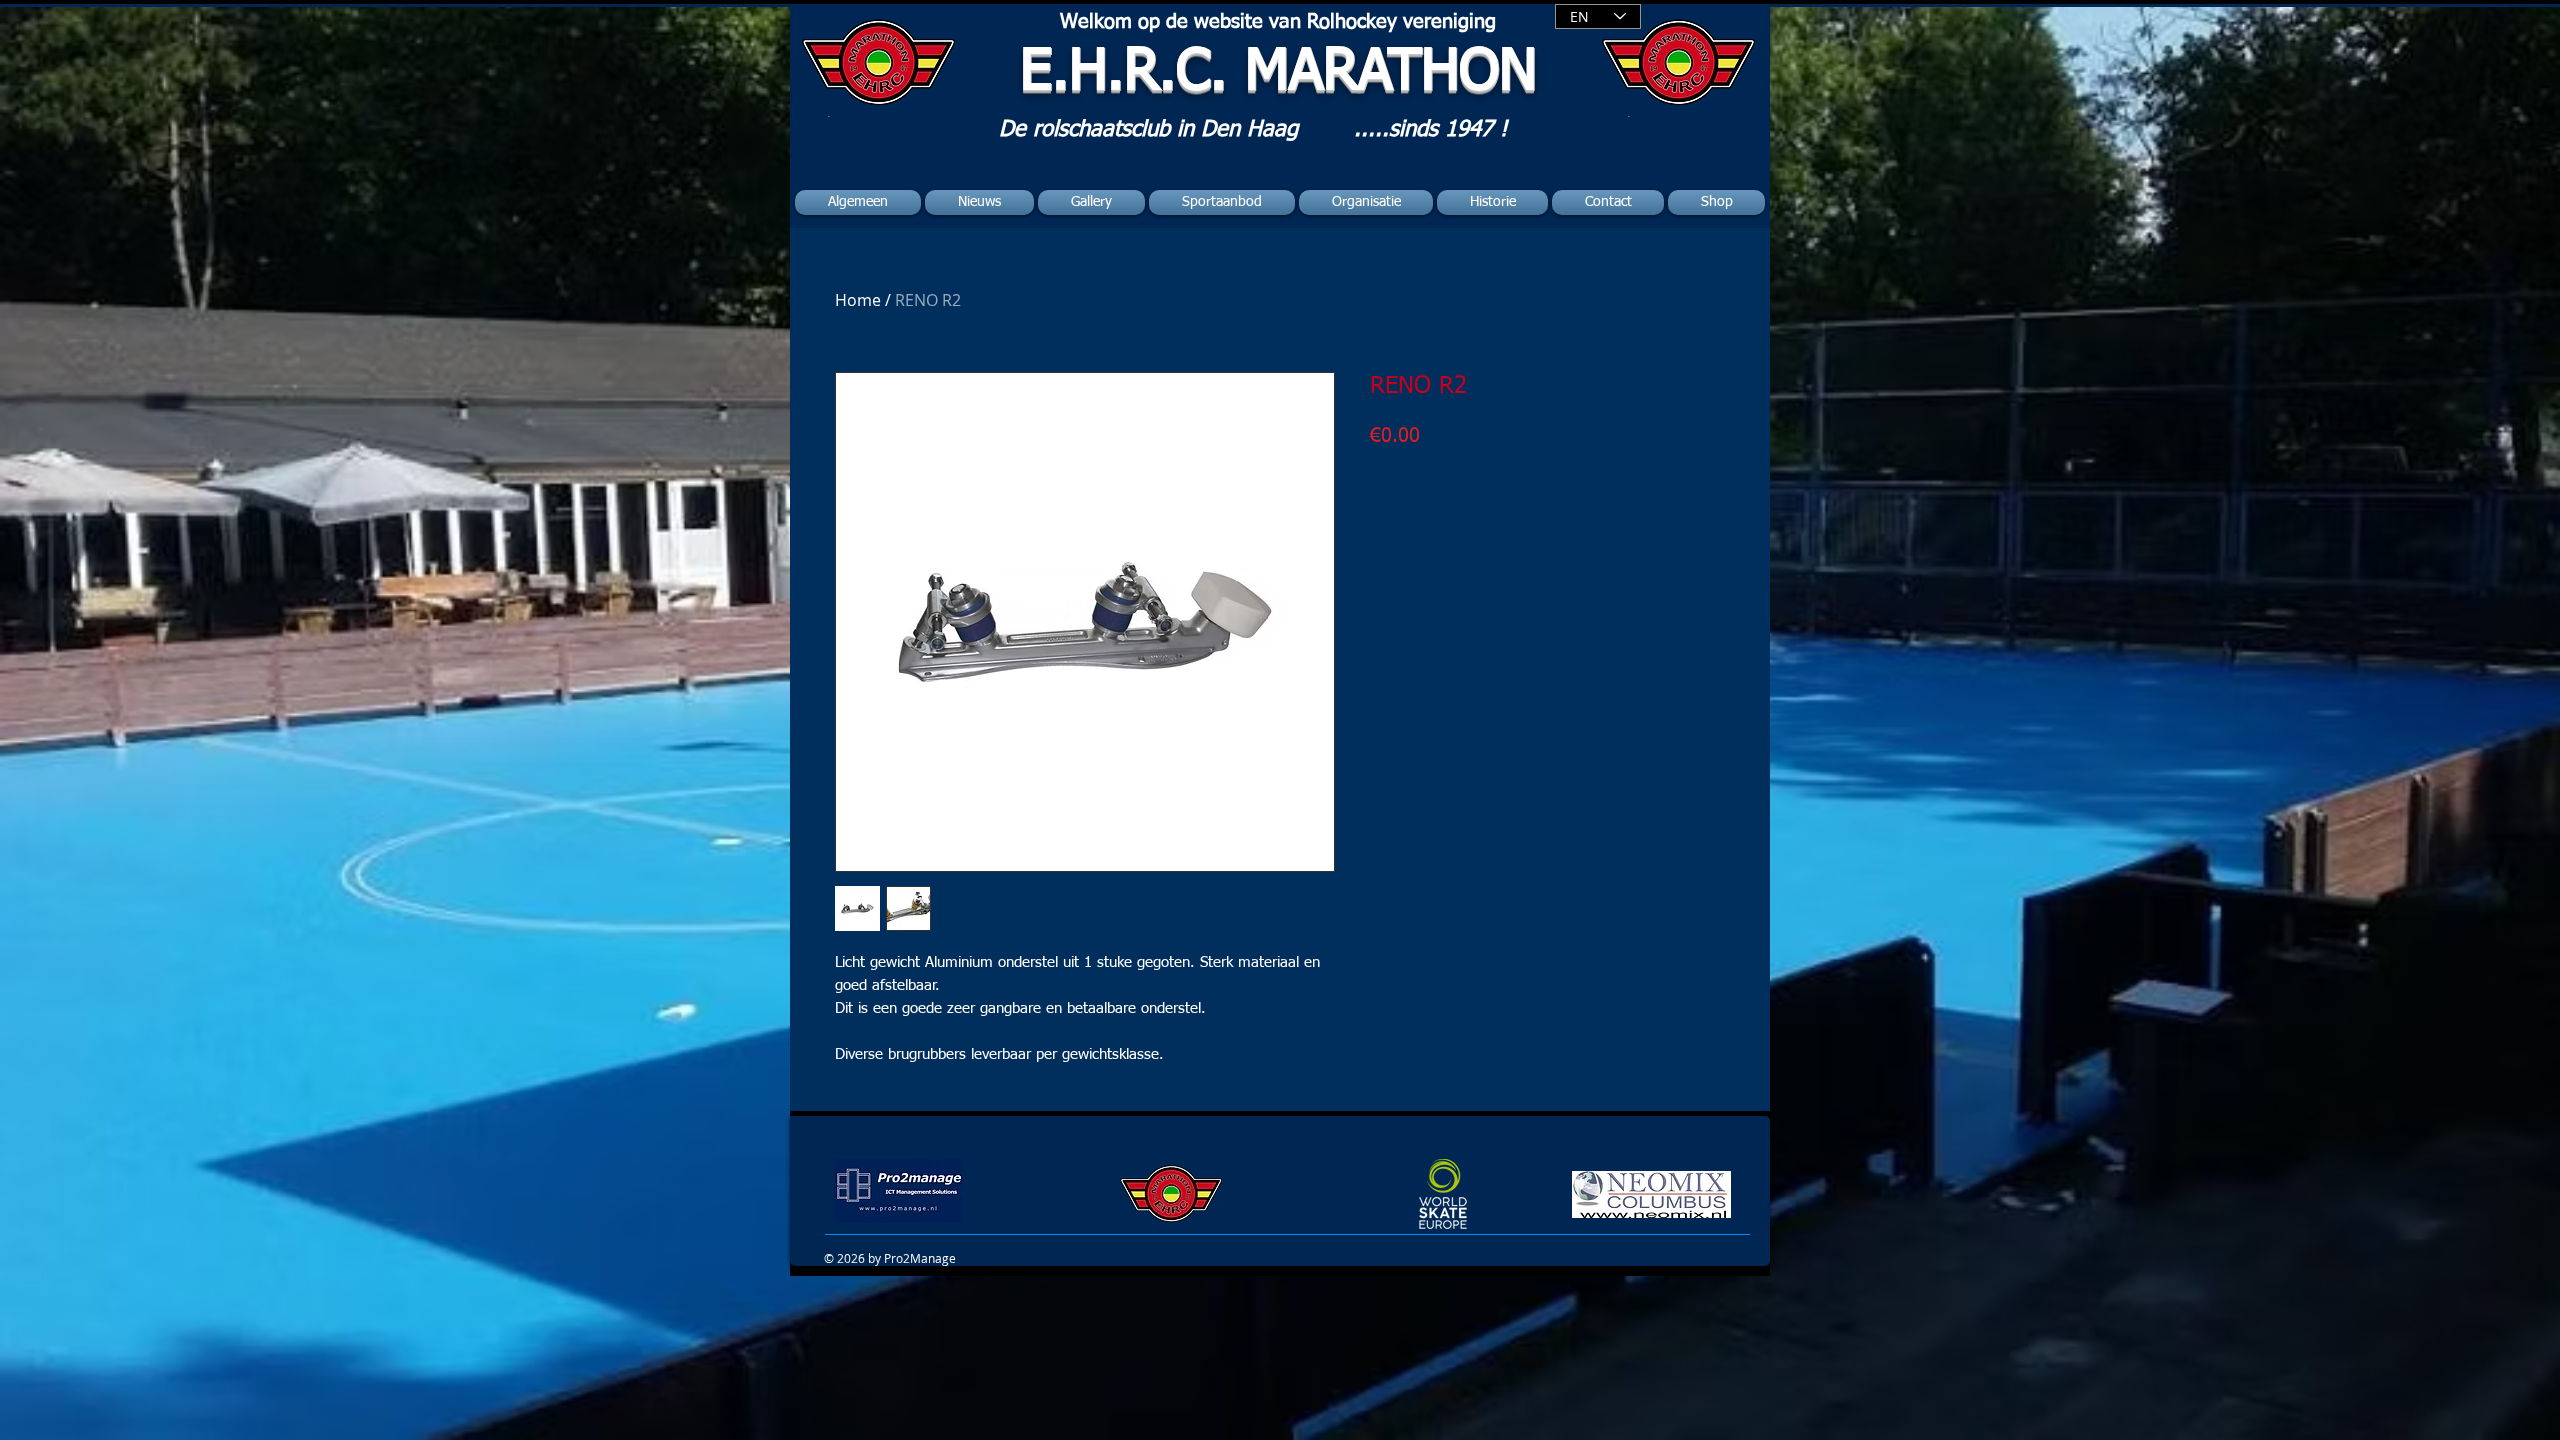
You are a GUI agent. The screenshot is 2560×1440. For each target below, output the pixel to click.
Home (858, 300)
